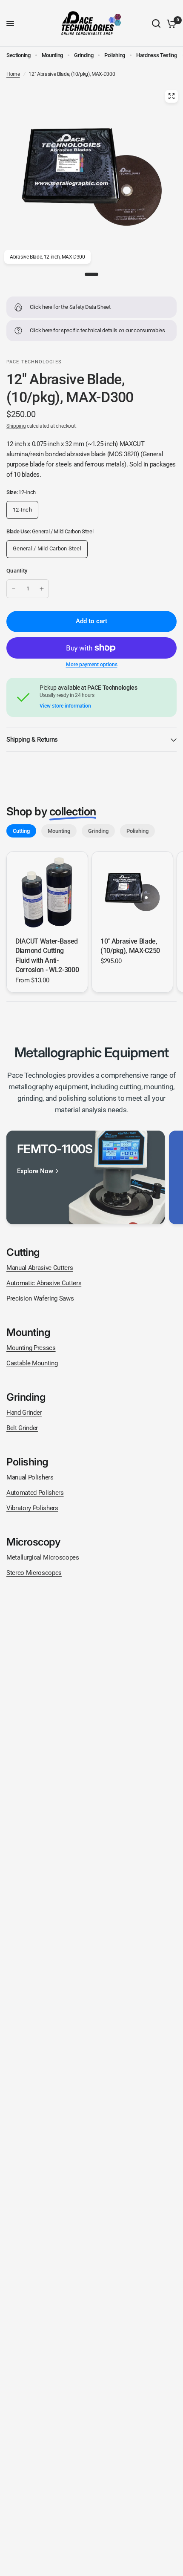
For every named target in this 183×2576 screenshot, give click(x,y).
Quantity (17, 571)
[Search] (156, 23)
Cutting (21, 831)
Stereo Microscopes (34, 1573)
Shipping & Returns (32, 740)
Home (13, 74)
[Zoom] (172, 96)
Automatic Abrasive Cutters (44, 1283)
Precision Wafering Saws (40, 1298)
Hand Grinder (24, 1413)
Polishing (115, 55)
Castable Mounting (32, 1363)
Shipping (16, 426)
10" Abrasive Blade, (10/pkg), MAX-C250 (130, 946)
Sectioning (19, 55)
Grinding (84, 55)
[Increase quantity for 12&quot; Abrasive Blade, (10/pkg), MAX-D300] (42, 589)
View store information (65, 706)
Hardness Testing (157, 55)
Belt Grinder (22, 1428)
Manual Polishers (30, 1477)
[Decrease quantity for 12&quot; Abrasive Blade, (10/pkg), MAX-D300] (14, 589)
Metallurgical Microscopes (43, 1557)
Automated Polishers (35, 1493)
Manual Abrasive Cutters (40, 1268)
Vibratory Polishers (32, 1508)
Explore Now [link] (35, 1171)
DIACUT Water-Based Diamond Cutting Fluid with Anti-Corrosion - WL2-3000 (47, 956)
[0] (170, 23)
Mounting (52, 55)
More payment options (92, 665)
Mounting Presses (31, 1348)
